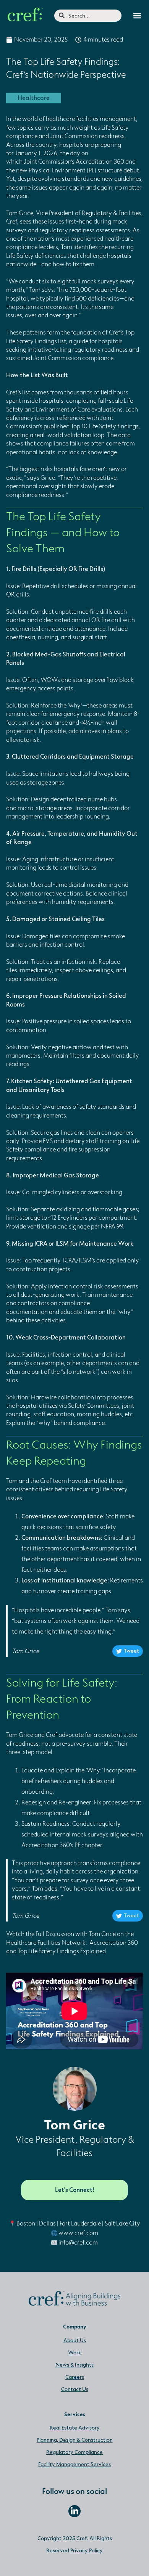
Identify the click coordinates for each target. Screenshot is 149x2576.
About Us (75, 2340)
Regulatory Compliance (74, 2452)
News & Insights (74, 2365)
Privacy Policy (87, 2551)
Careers (75, 2377)
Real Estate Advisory (75, 2428)
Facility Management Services (74, 2464)
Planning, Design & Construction (75, 2440)
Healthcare (34, 98)
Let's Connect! (74, 2190)
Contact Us (75, 2389)
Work (74, 2353)
